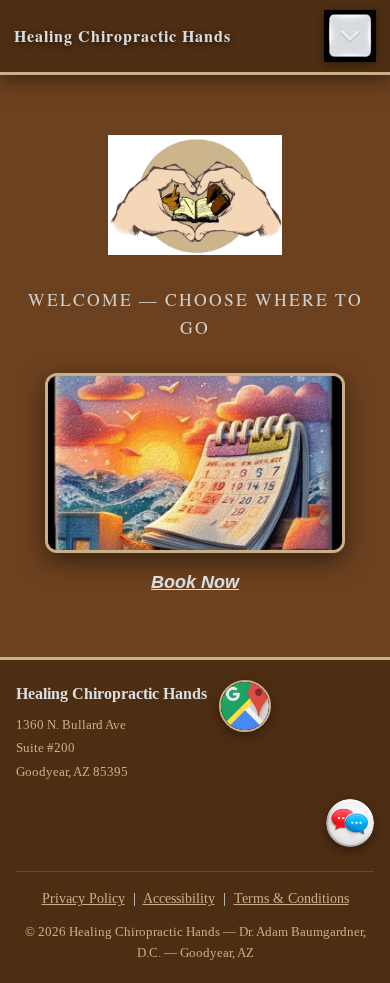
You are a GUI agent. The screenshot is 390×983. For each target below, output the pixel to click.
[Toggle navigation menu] (350, 36)
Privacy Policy (83, 898)
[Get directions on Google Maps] (245, 706)
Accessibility (179, 898)
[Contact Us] (350, 823)
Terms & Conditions (291, 898)
